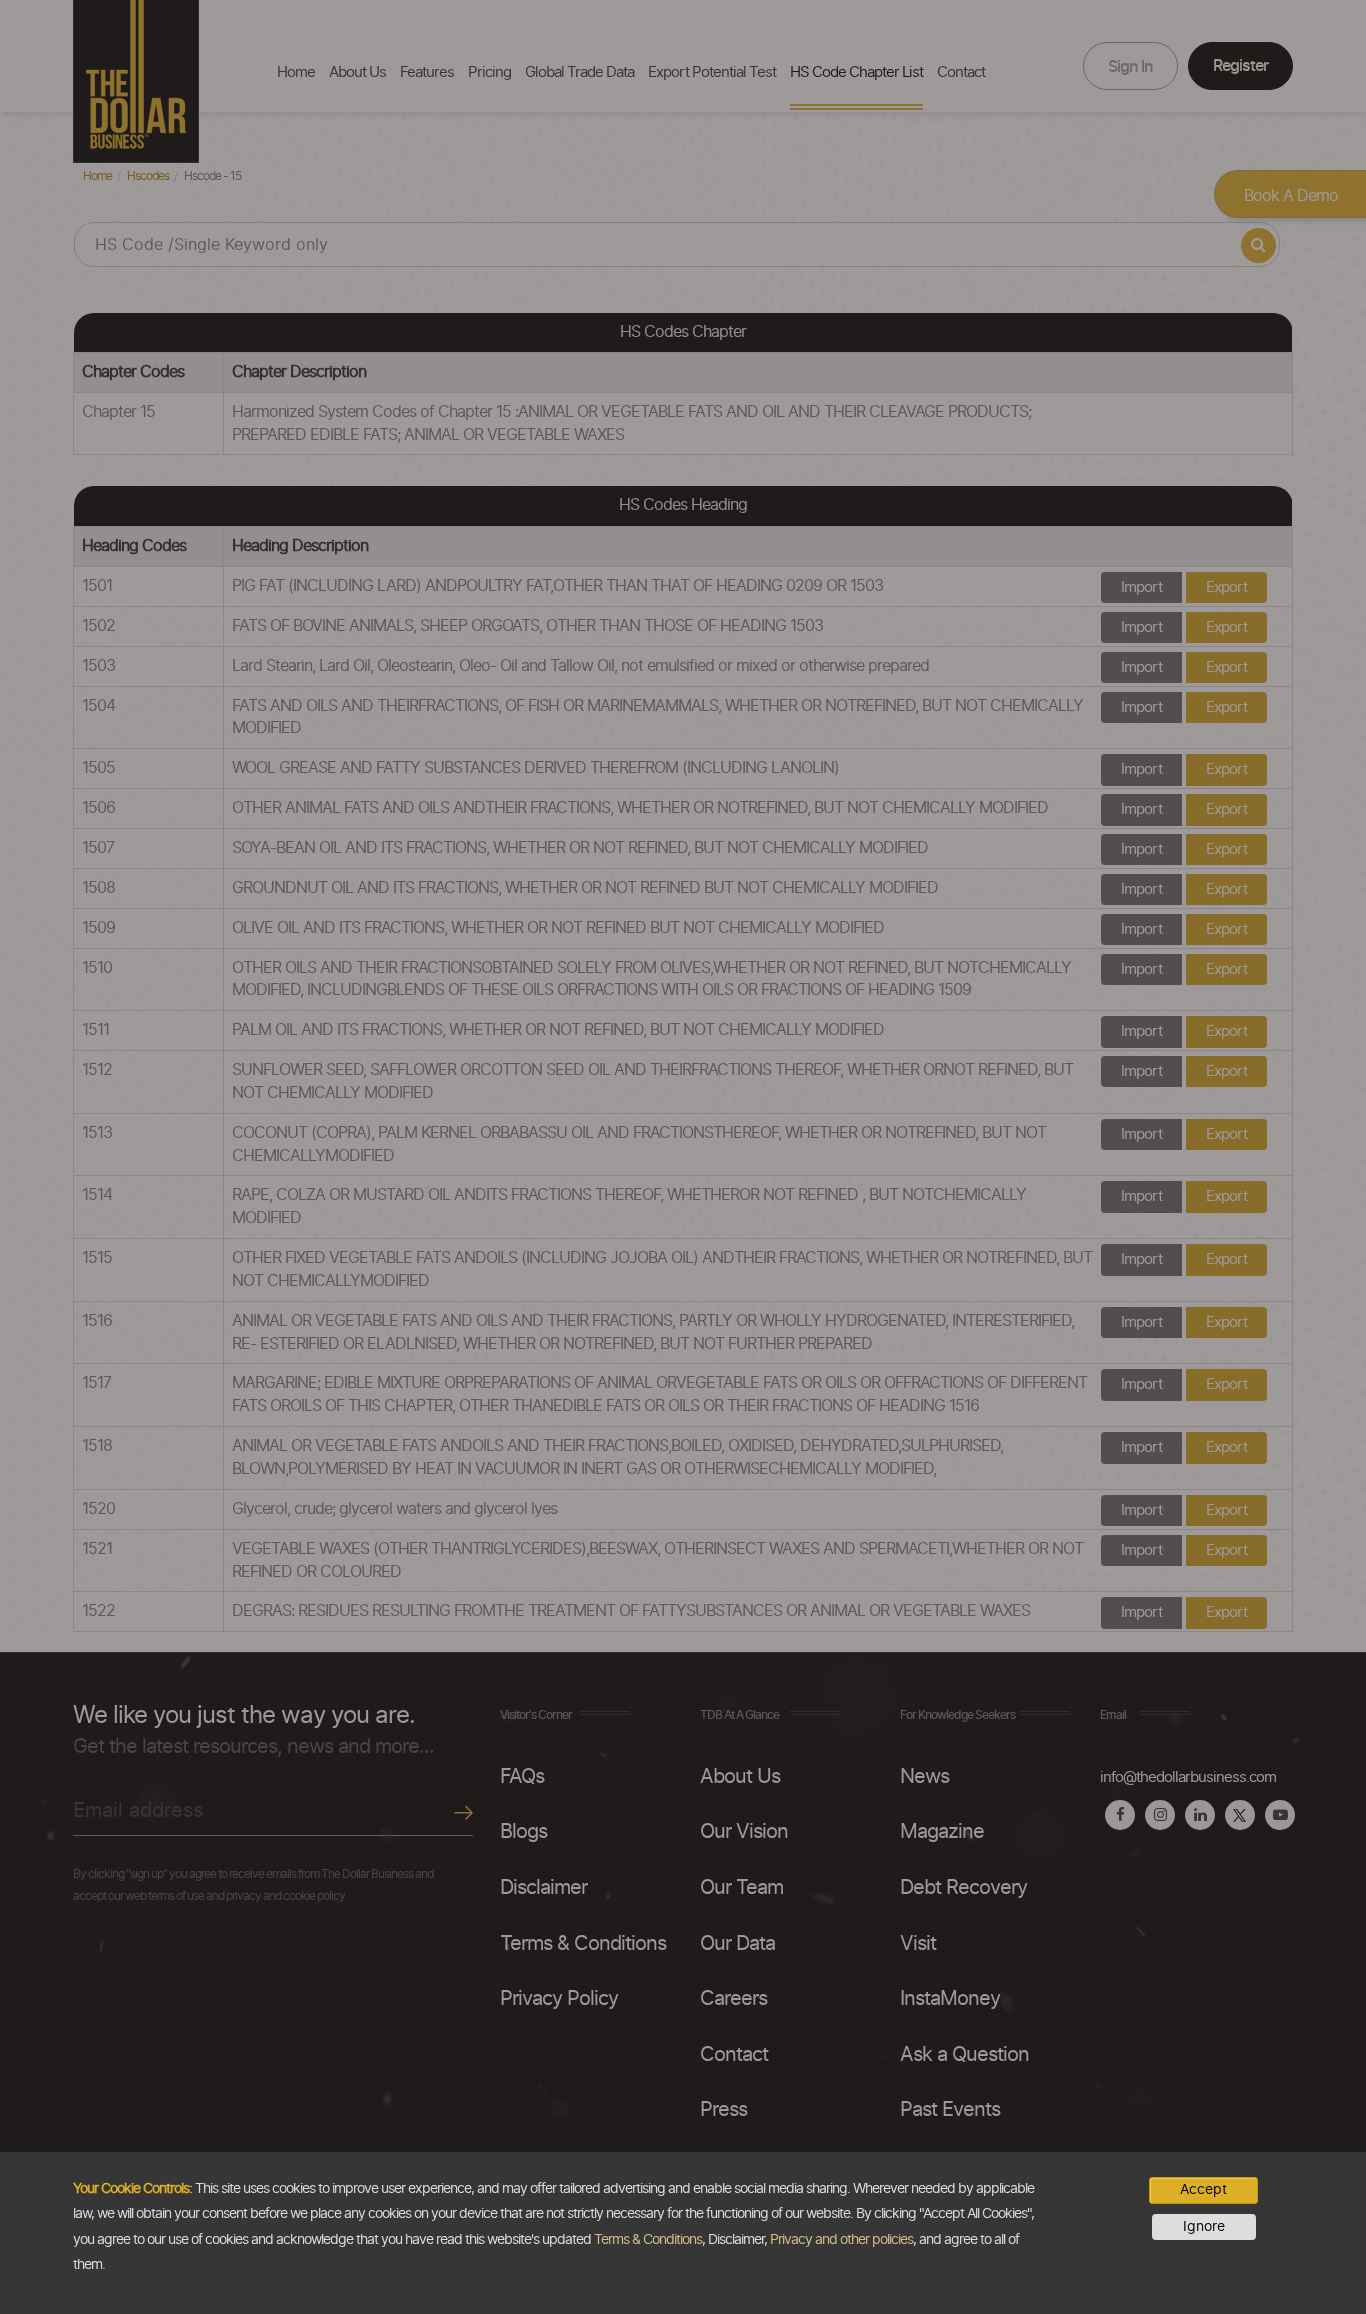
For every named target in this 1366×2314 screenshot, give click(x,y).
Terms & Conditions (648, 2240)
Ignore (1204, 2227)
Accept (1203, 2190)
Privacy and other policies (841, 2240)
